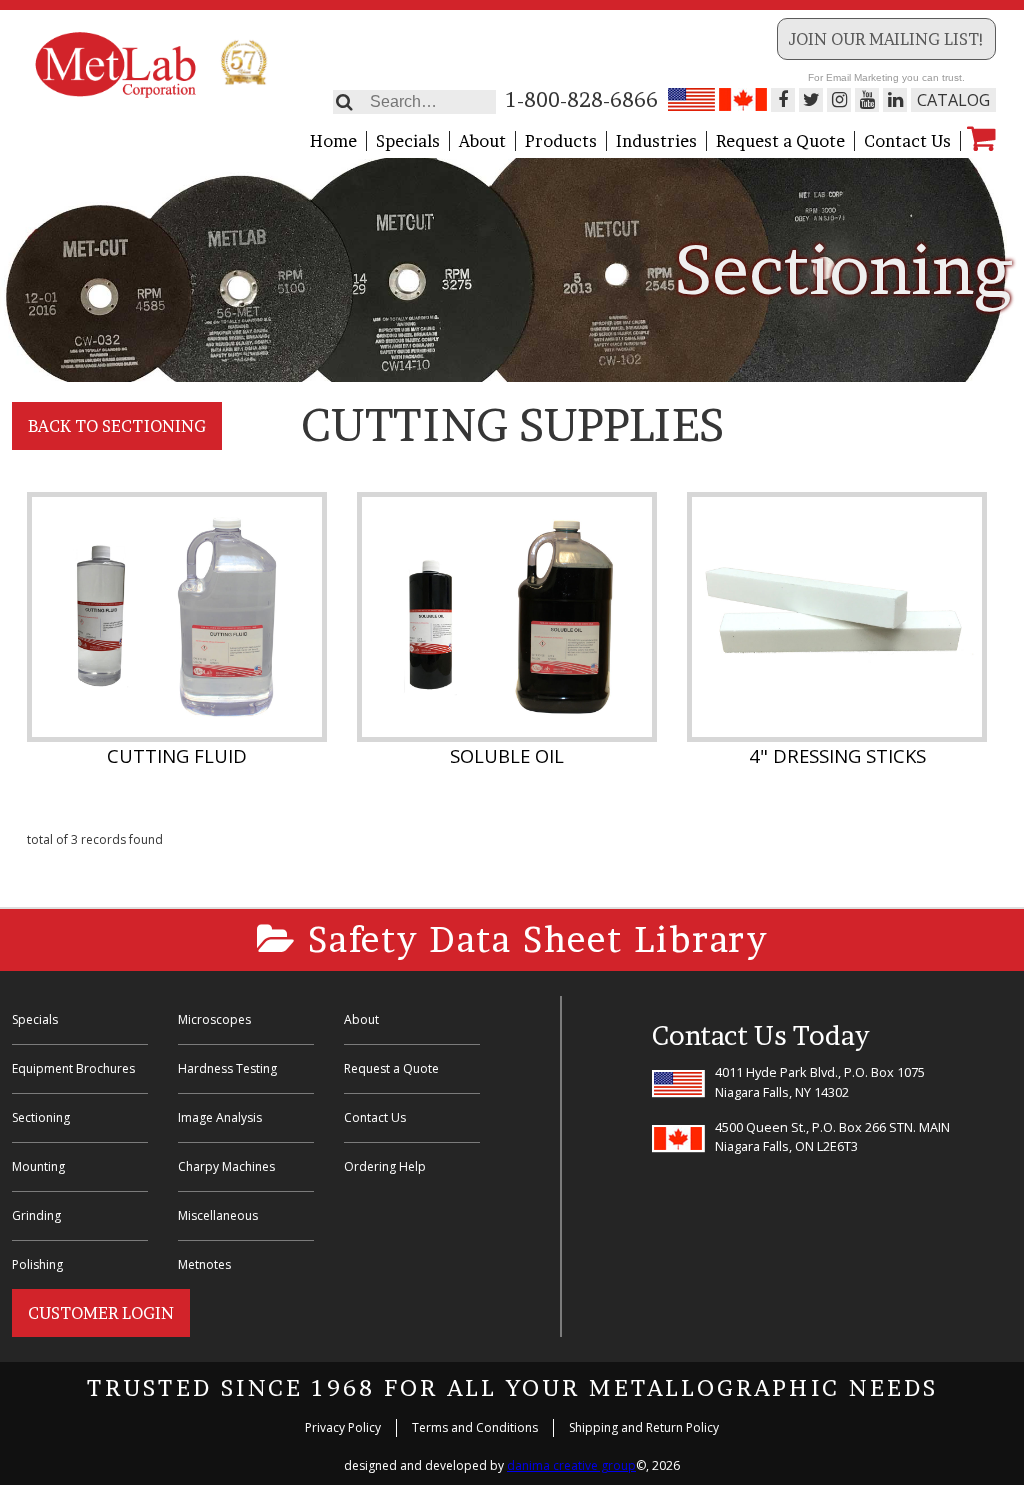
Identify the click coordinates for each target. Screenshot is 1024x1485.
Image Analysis (220, 1117)
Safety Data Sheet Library (532, 939)
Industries (656, 141)
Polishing (37, 1264)
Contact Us (907, 141)
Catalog (953, 100)
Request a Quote (780, 141)
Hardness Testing (227, 1068)
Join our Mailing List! (886, 39)
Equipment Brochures (73, 1068)
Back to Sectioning (117, 426)
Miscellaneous (218, 1215)
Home (333, 141)
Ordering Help (385, 1166)
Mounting (38, 1166)
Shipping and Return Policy (644, 1427)
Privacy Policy (343, 1427)
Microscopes (214, 1019)
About (482, 141)
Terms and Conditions (475, 1427)
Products (561, 141)
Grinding (36, 1215)
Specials (408, 141)
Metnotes (204, 1264)
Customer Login (101, 1313)
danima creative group (571, 1465)
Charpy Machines (226, 1166)
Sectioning (41, 1117)
